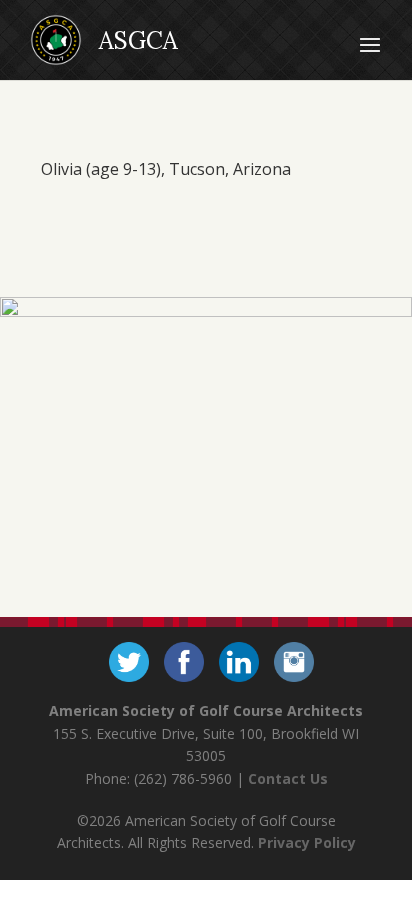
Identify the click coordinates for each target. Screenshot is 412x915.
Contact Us (288, 778)
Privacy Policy (307, 842)
